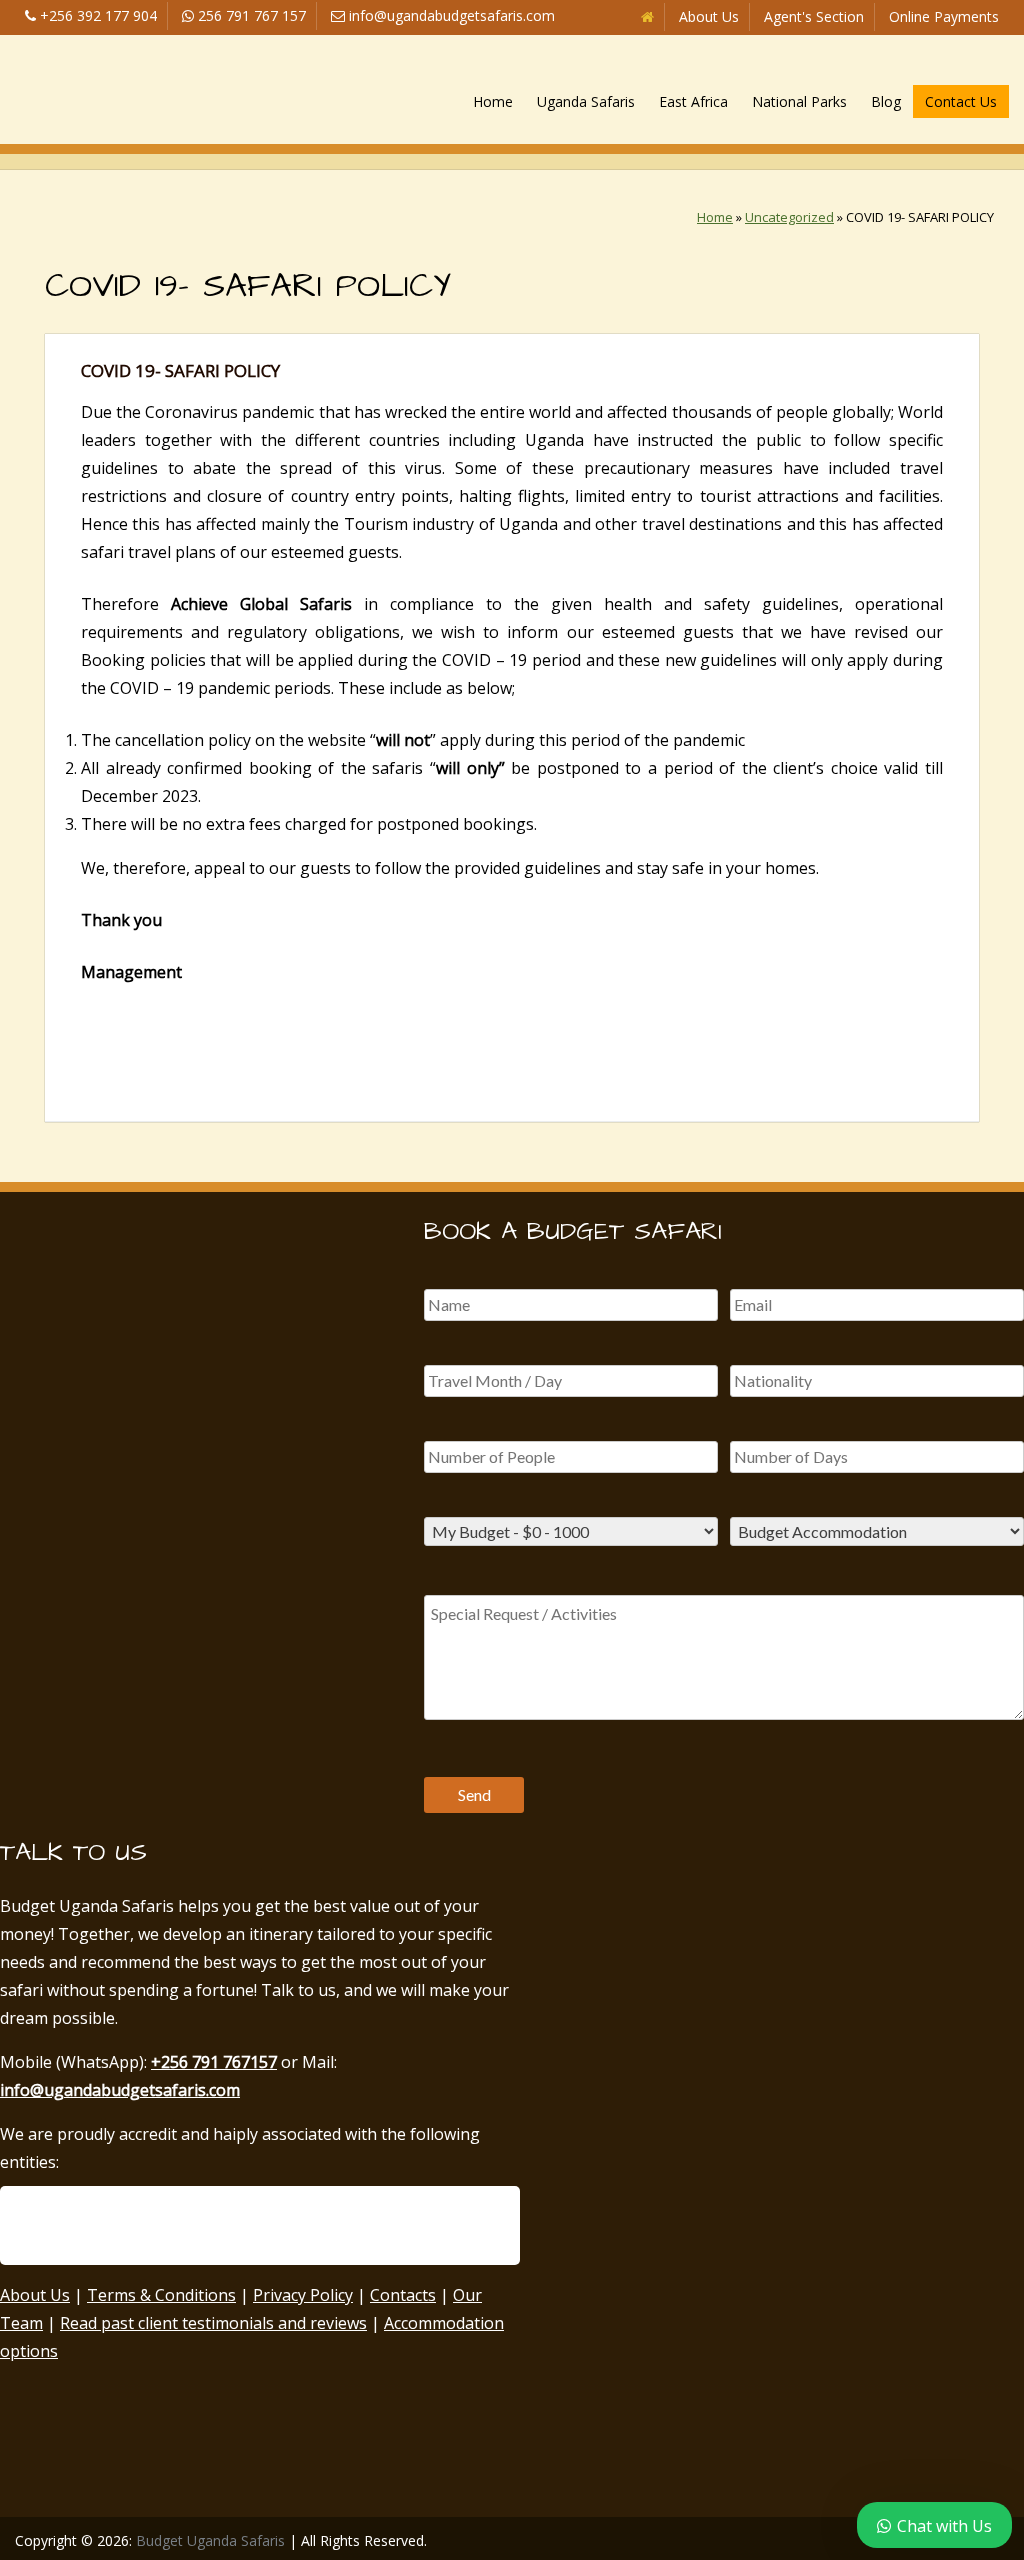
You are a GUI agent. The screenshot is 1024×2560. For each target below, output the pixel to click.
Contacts (403, 2295)
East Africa (693, 101)
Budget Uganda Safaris (210, 2540)
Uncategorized (789, 217)
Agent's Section (814, 16)
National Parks (799, 101)
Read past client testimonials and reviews (213, 2323)
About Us (709, 16)
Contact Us (961, 101)
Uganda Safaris (586, 101)
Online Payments (944, 16)
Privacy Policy (303, 2295)
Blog (886, 101)
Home (493, 101)
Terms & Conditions (161, 2295)
